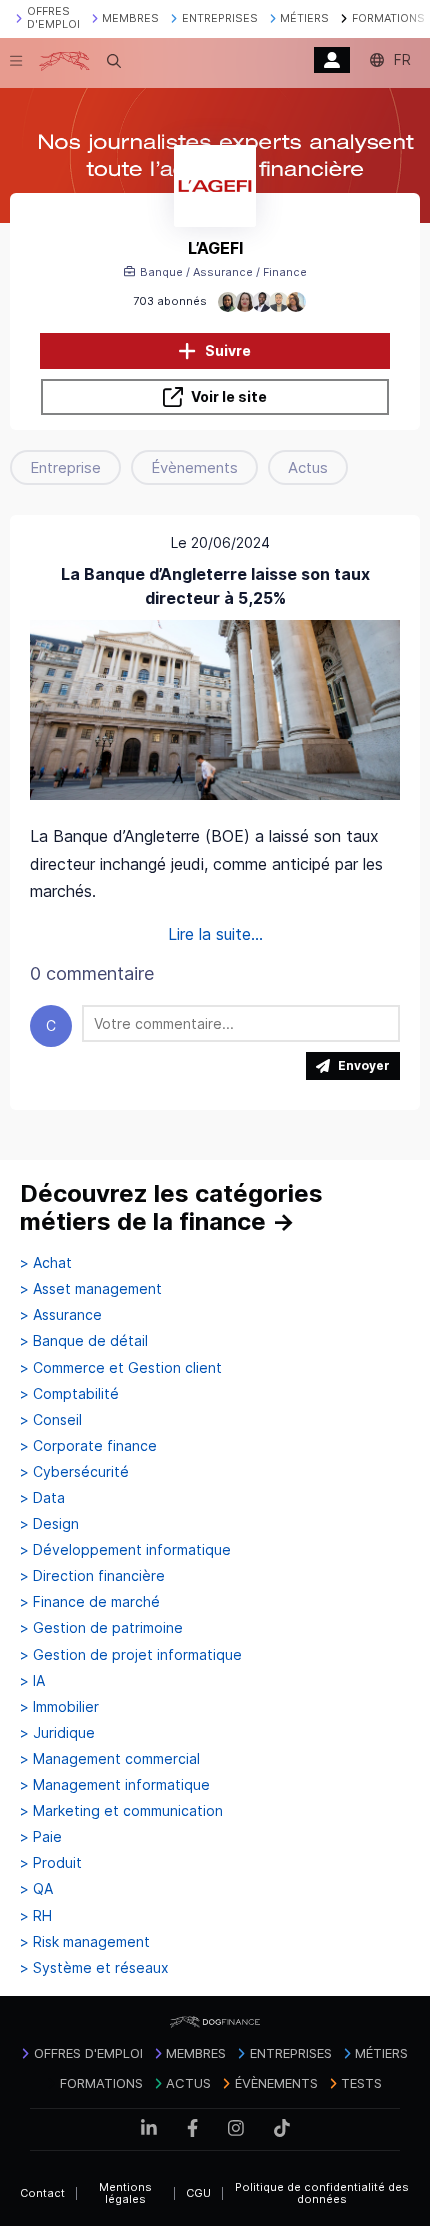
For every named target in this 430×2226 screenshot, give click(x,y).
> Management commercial (110, 1759)
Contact (42, 2193)
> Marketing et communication (121, 1811)
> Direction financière (92, 1576)
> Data (42, 1498)
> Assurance (61, 1315)
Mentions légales (125, 2193)
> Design (49, 1524)
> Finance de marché (90, 1602)
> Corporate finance (88, 1446)
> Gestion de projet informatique (131, 1655)
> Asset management (91, 1289)
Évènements (194, 467)
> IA (32, 1681)
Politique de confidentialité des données (322, 2193)
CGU (198, 2193)
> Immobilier (59, 1707)
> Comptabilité (69, 1394)
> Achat (46, 1263)
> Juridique (57, 1733)
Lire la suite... (215, 934)
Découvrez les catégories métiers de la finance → (171, 1207)
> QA (36, 1889)
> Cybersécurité (74, 1472)
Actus (308, 467)
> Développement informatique (125, 1550)
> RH (36, 1916)
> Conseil (51, 1420)
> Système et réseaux (94, 1968)
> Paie (41, 1837)
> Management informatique (115, 1785)
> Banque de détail (84, 1341)
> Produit (51, 1863)
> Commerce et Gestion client (121, 1368)
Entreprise (65, 467)
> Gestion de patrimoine (101, 1628)
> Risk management (85, 1942)
